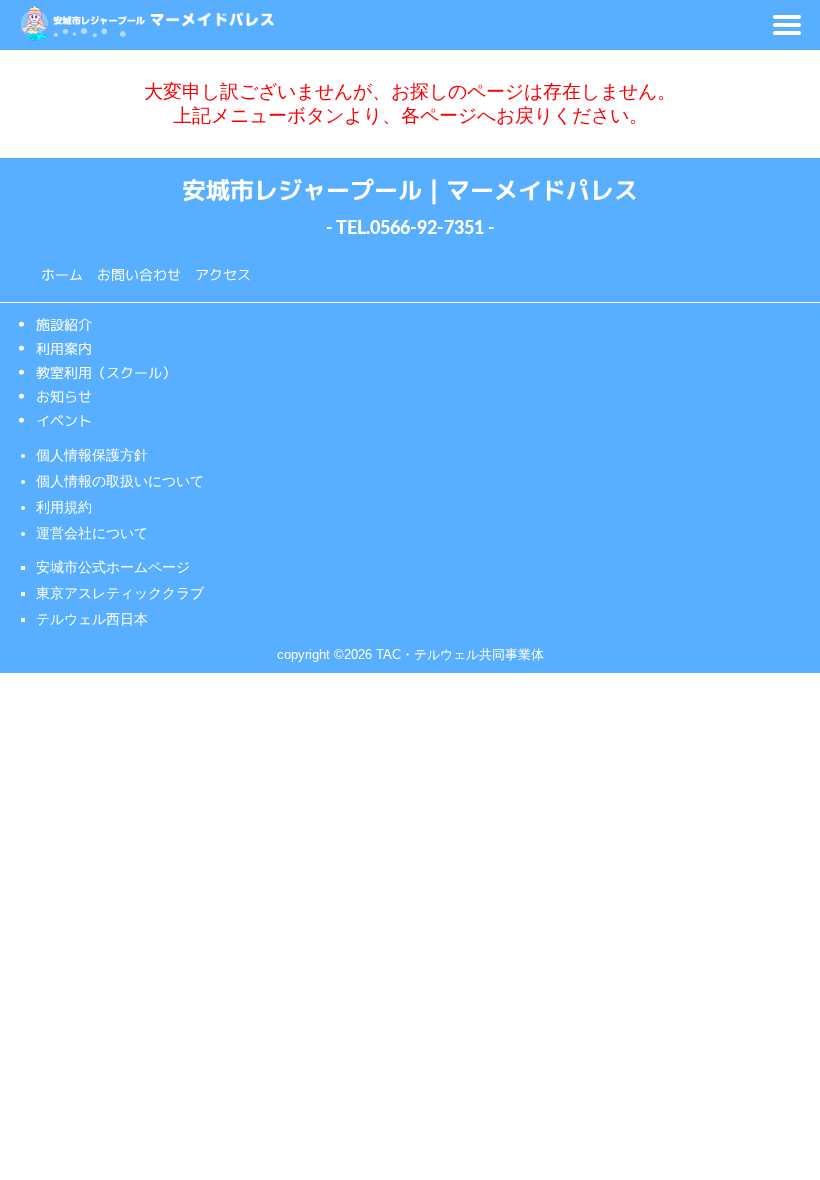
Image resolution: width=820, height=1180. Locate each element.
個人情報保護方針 (92, 455)
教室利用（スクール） (106, 371)
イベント (64, 419)
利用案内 (64, 347)
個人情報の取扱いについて (120, 481)
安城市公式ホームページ (113, 567)
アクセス (223, 274)
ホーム (62, 274)
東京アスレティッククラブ (120, 593)
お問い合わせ (139, 274)
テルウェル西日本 (92, 619)
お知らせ (64, 395)
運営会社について (92, 533)
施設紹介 (64, 323)
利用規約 (64, 507)
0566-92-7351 (427, 229)
